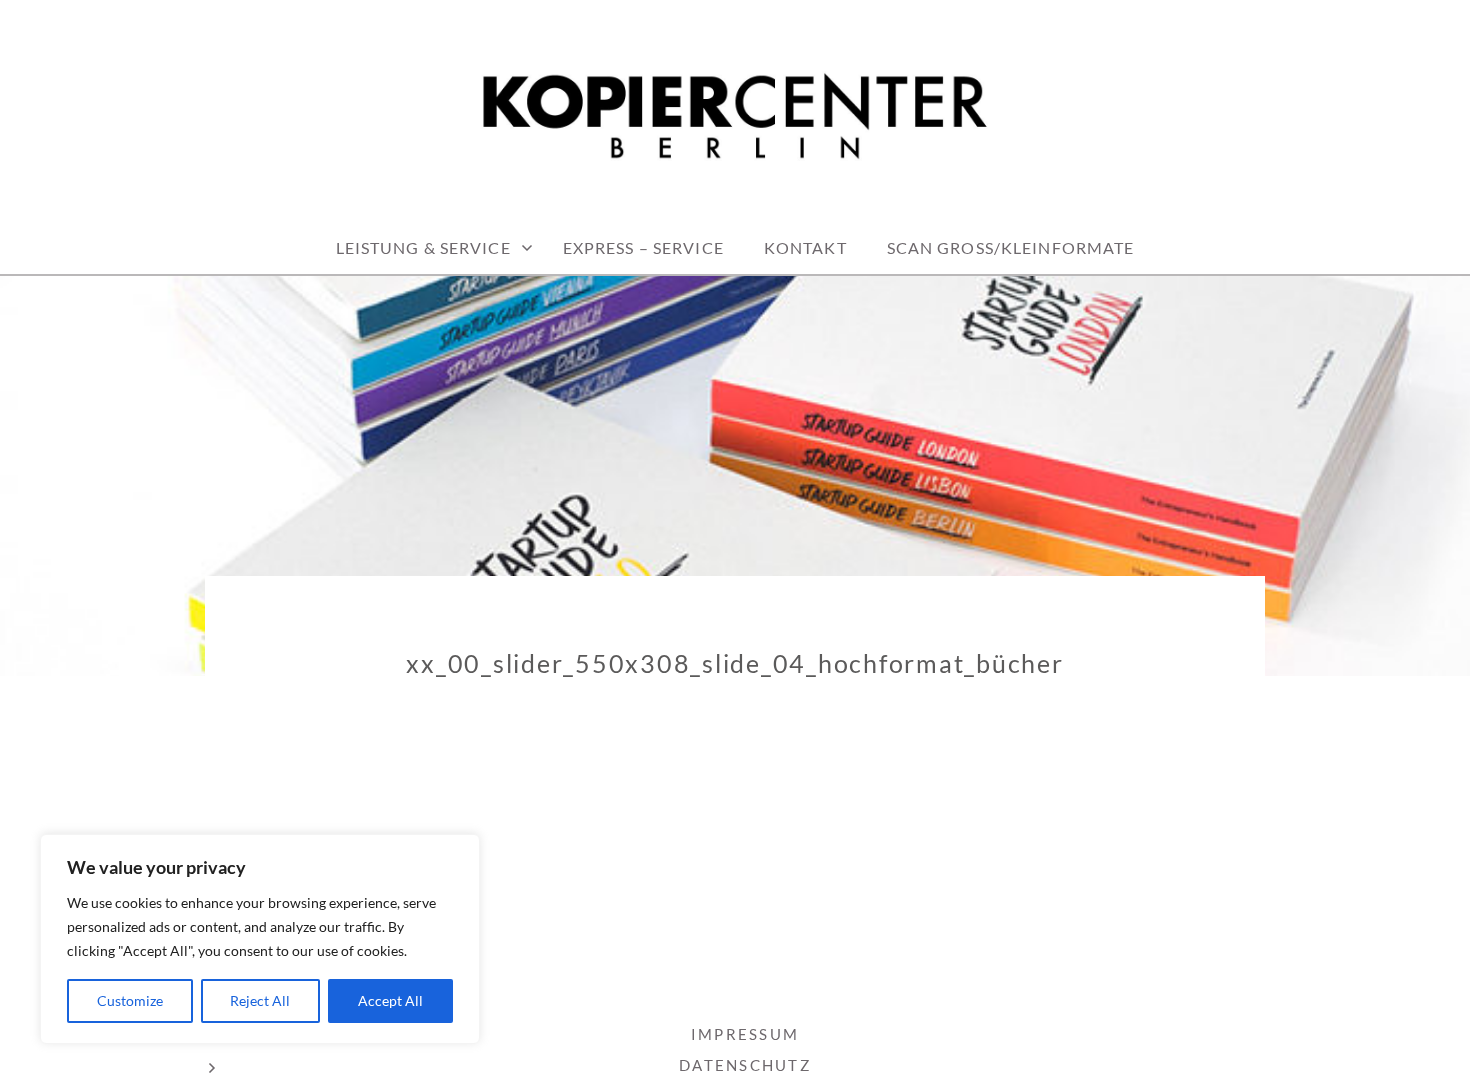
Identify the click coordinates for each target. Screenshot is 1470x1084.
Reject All (260, 1000)
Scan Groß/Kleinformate (1011, 247)
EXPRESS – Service (643, 247)
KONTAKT (805, 247)
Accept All (390, 1000)
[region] (260, 939)
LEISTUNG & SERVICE (423, 247)
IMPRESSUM (745, 1034)
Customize (130, 1000)
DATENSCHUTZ (745, 1065)
